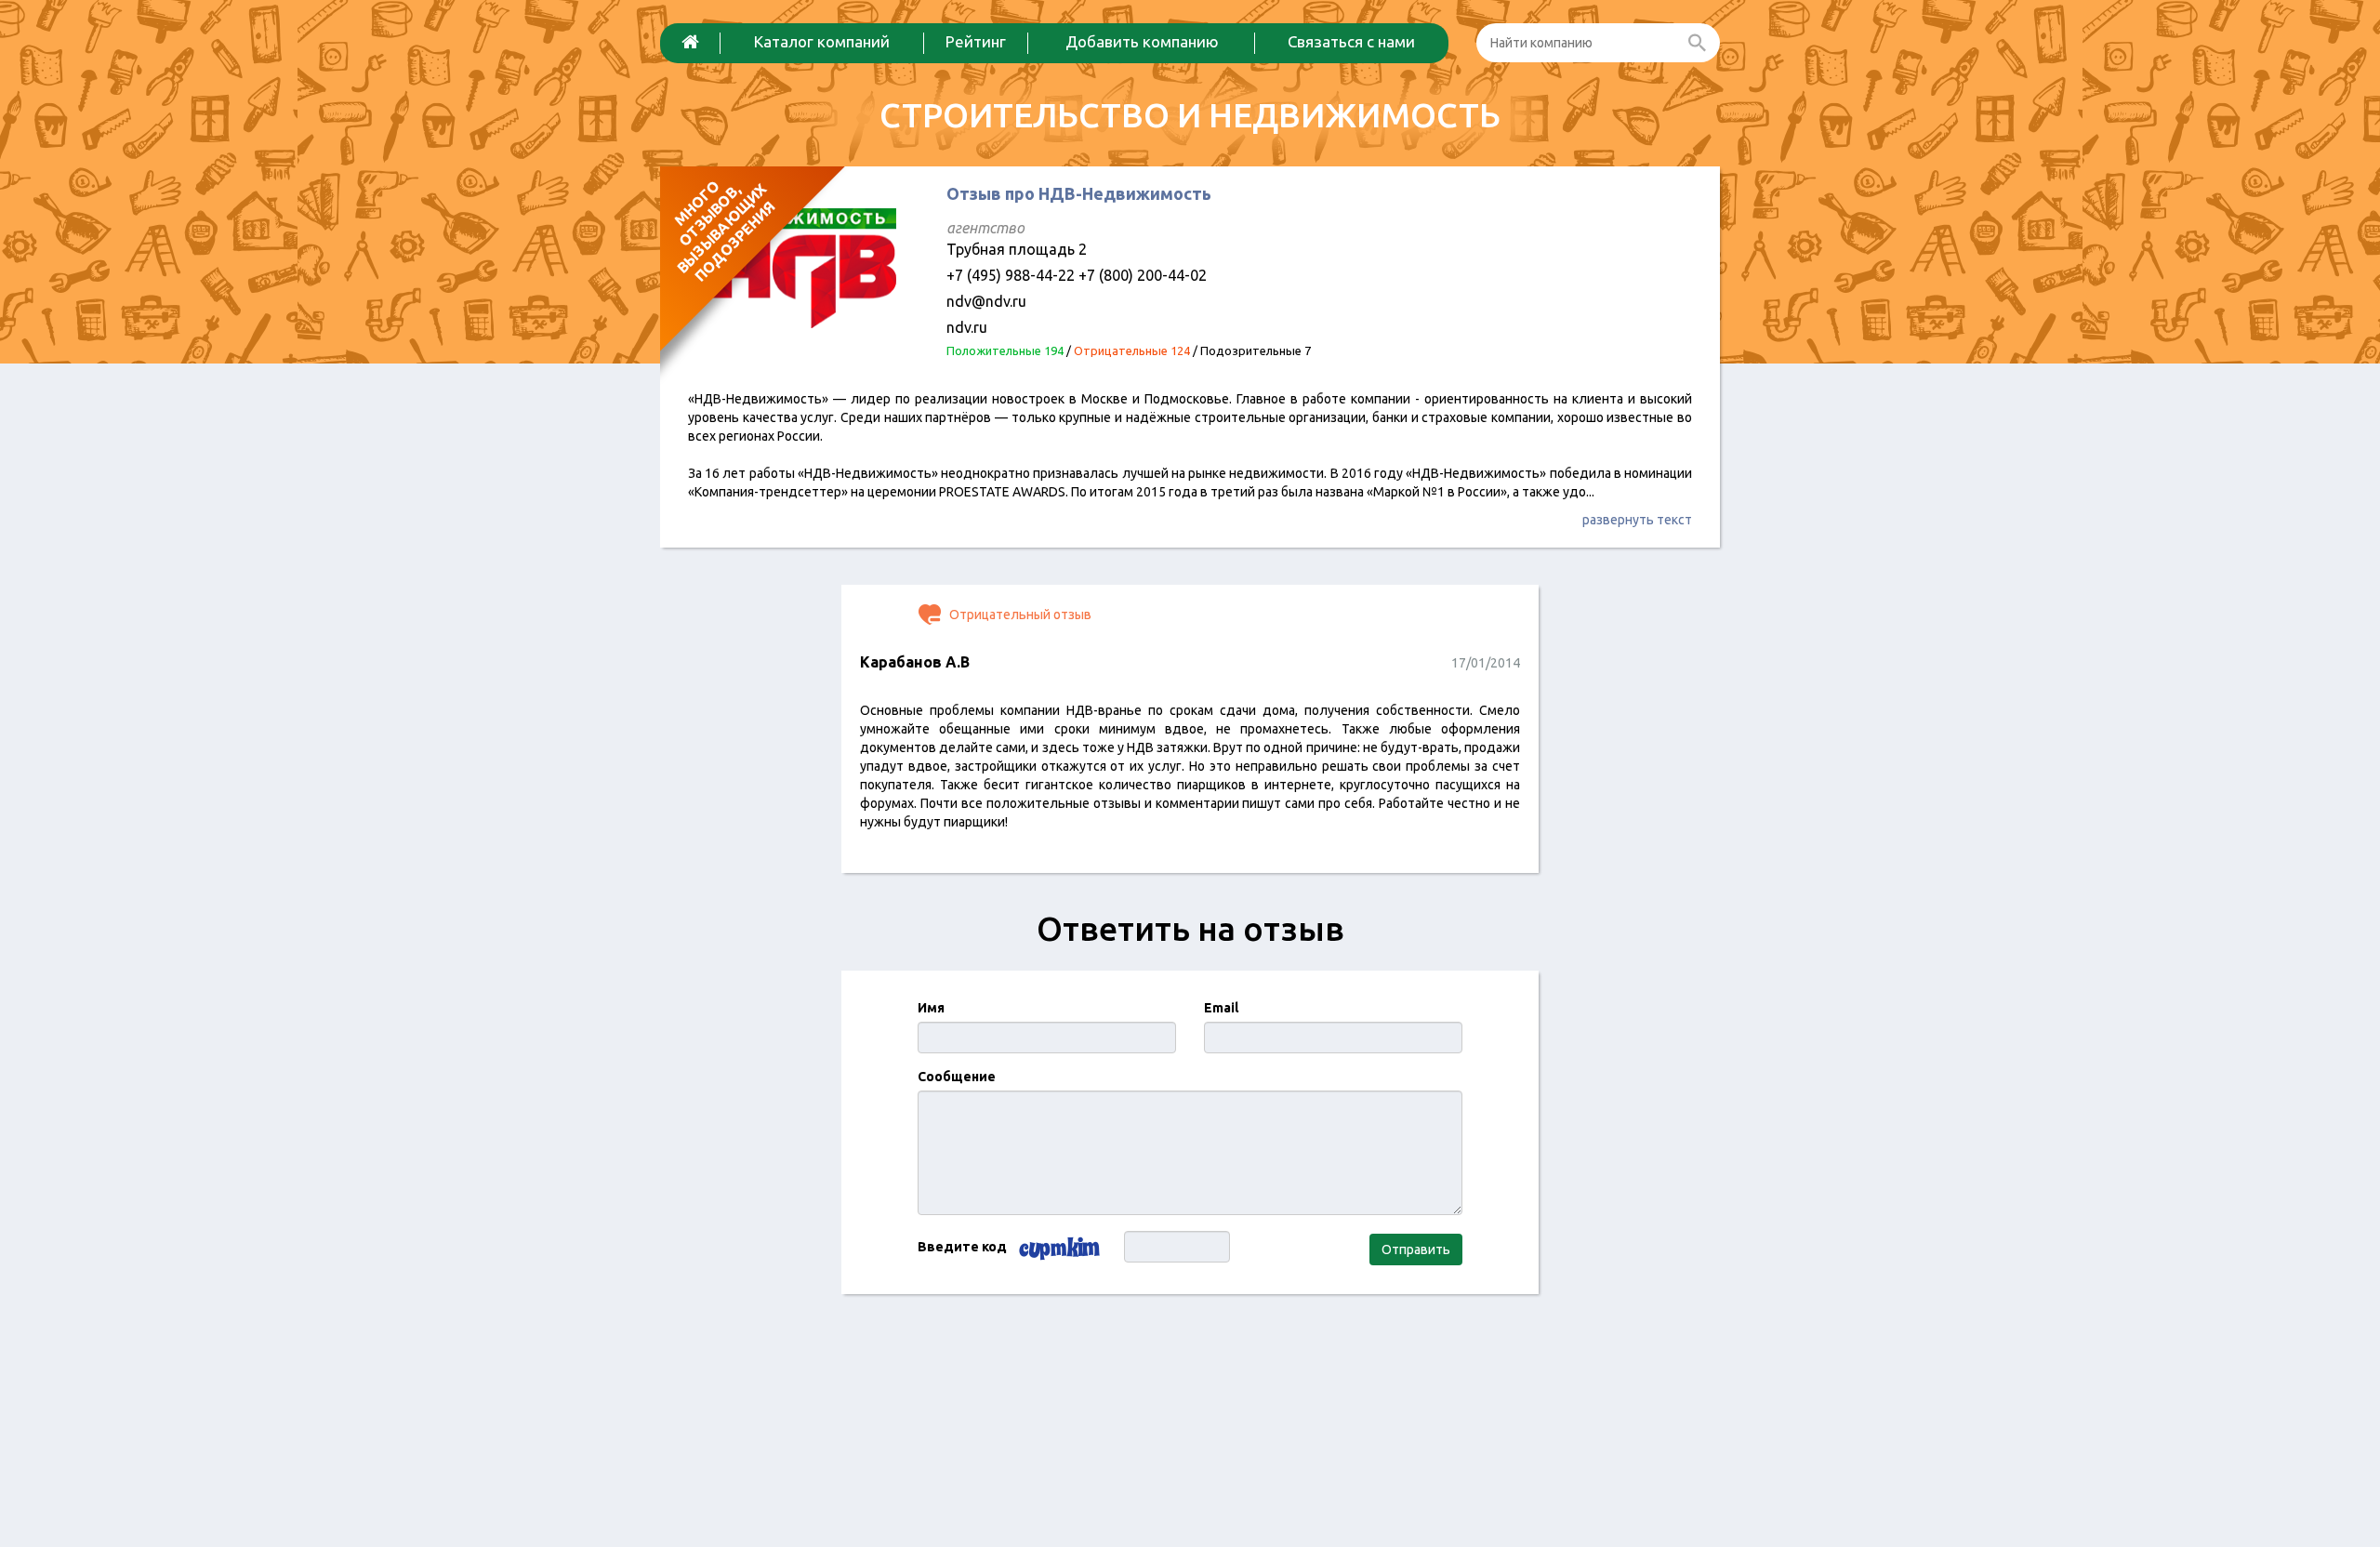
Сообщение (957, 1077)
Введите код (962, 1247)
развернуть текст (1637, 520)
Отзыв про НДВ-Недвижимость (1079, 193)
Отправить (1416, 1249)
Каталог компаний (822, 41)
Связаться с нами (1351, 41)
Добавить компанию (1142, 41)
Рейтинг (976, 41)
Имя (931, 1008)
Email (1221, 1008)
